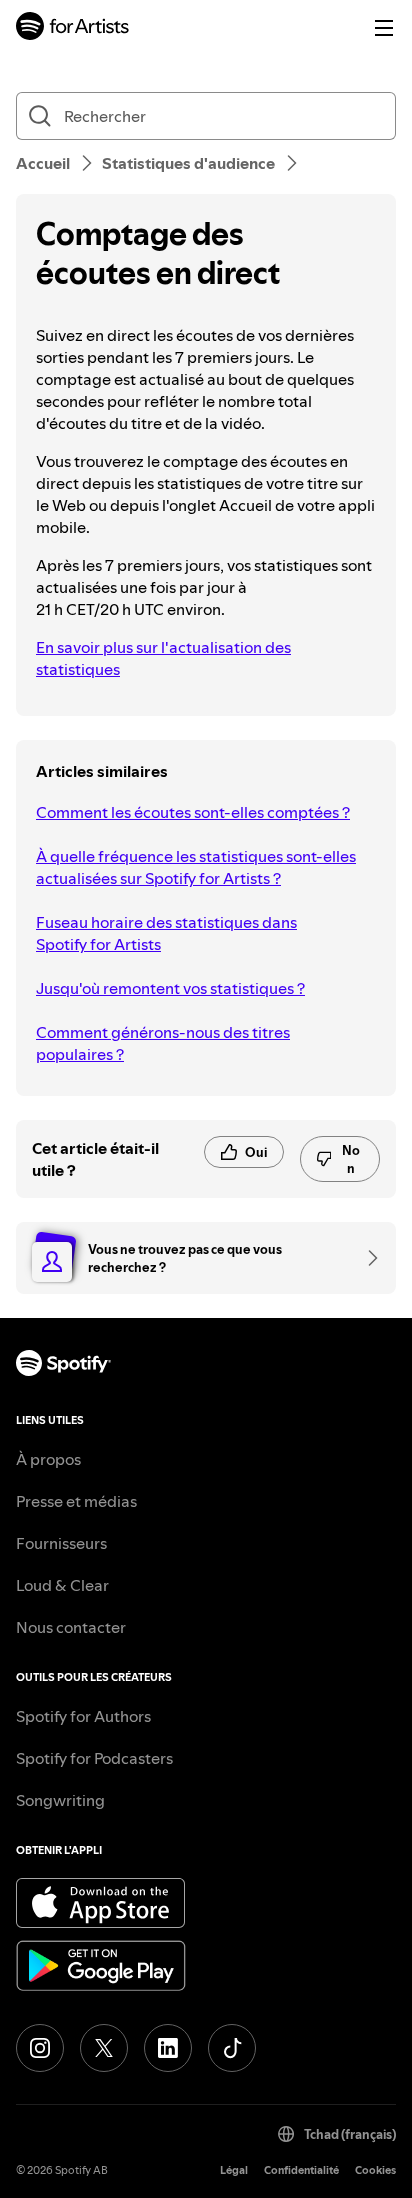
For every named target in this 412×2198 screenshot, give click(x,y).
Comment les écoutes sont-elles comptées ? (193, 812)
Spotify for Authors (83, 1716)
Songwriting (60, 1800)
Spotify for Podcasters (94, 1758)
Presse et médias (76, 1501)
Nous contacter (71, 1627)
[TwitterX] (104, 2048)
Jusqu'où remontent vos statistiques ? (170, 988)
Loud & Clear (62, 1585)
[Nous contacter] (366, 1258)
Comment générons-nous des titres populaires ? (163, 1043)
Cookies (375, 2170)
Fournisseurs (61, 1543)
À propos (48, 1459)
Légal (234, 2170)
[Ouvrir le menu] (384, 28)
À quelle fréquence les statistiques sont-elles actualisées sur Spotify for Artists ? (196, 867)
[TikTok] (232, 2048)
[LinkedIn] (168, 2048)
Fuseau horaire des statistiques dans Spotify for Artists (166, 933)
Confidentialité (301, 2170)
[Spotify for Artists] (73, 28)
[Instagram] (40, 2048)
